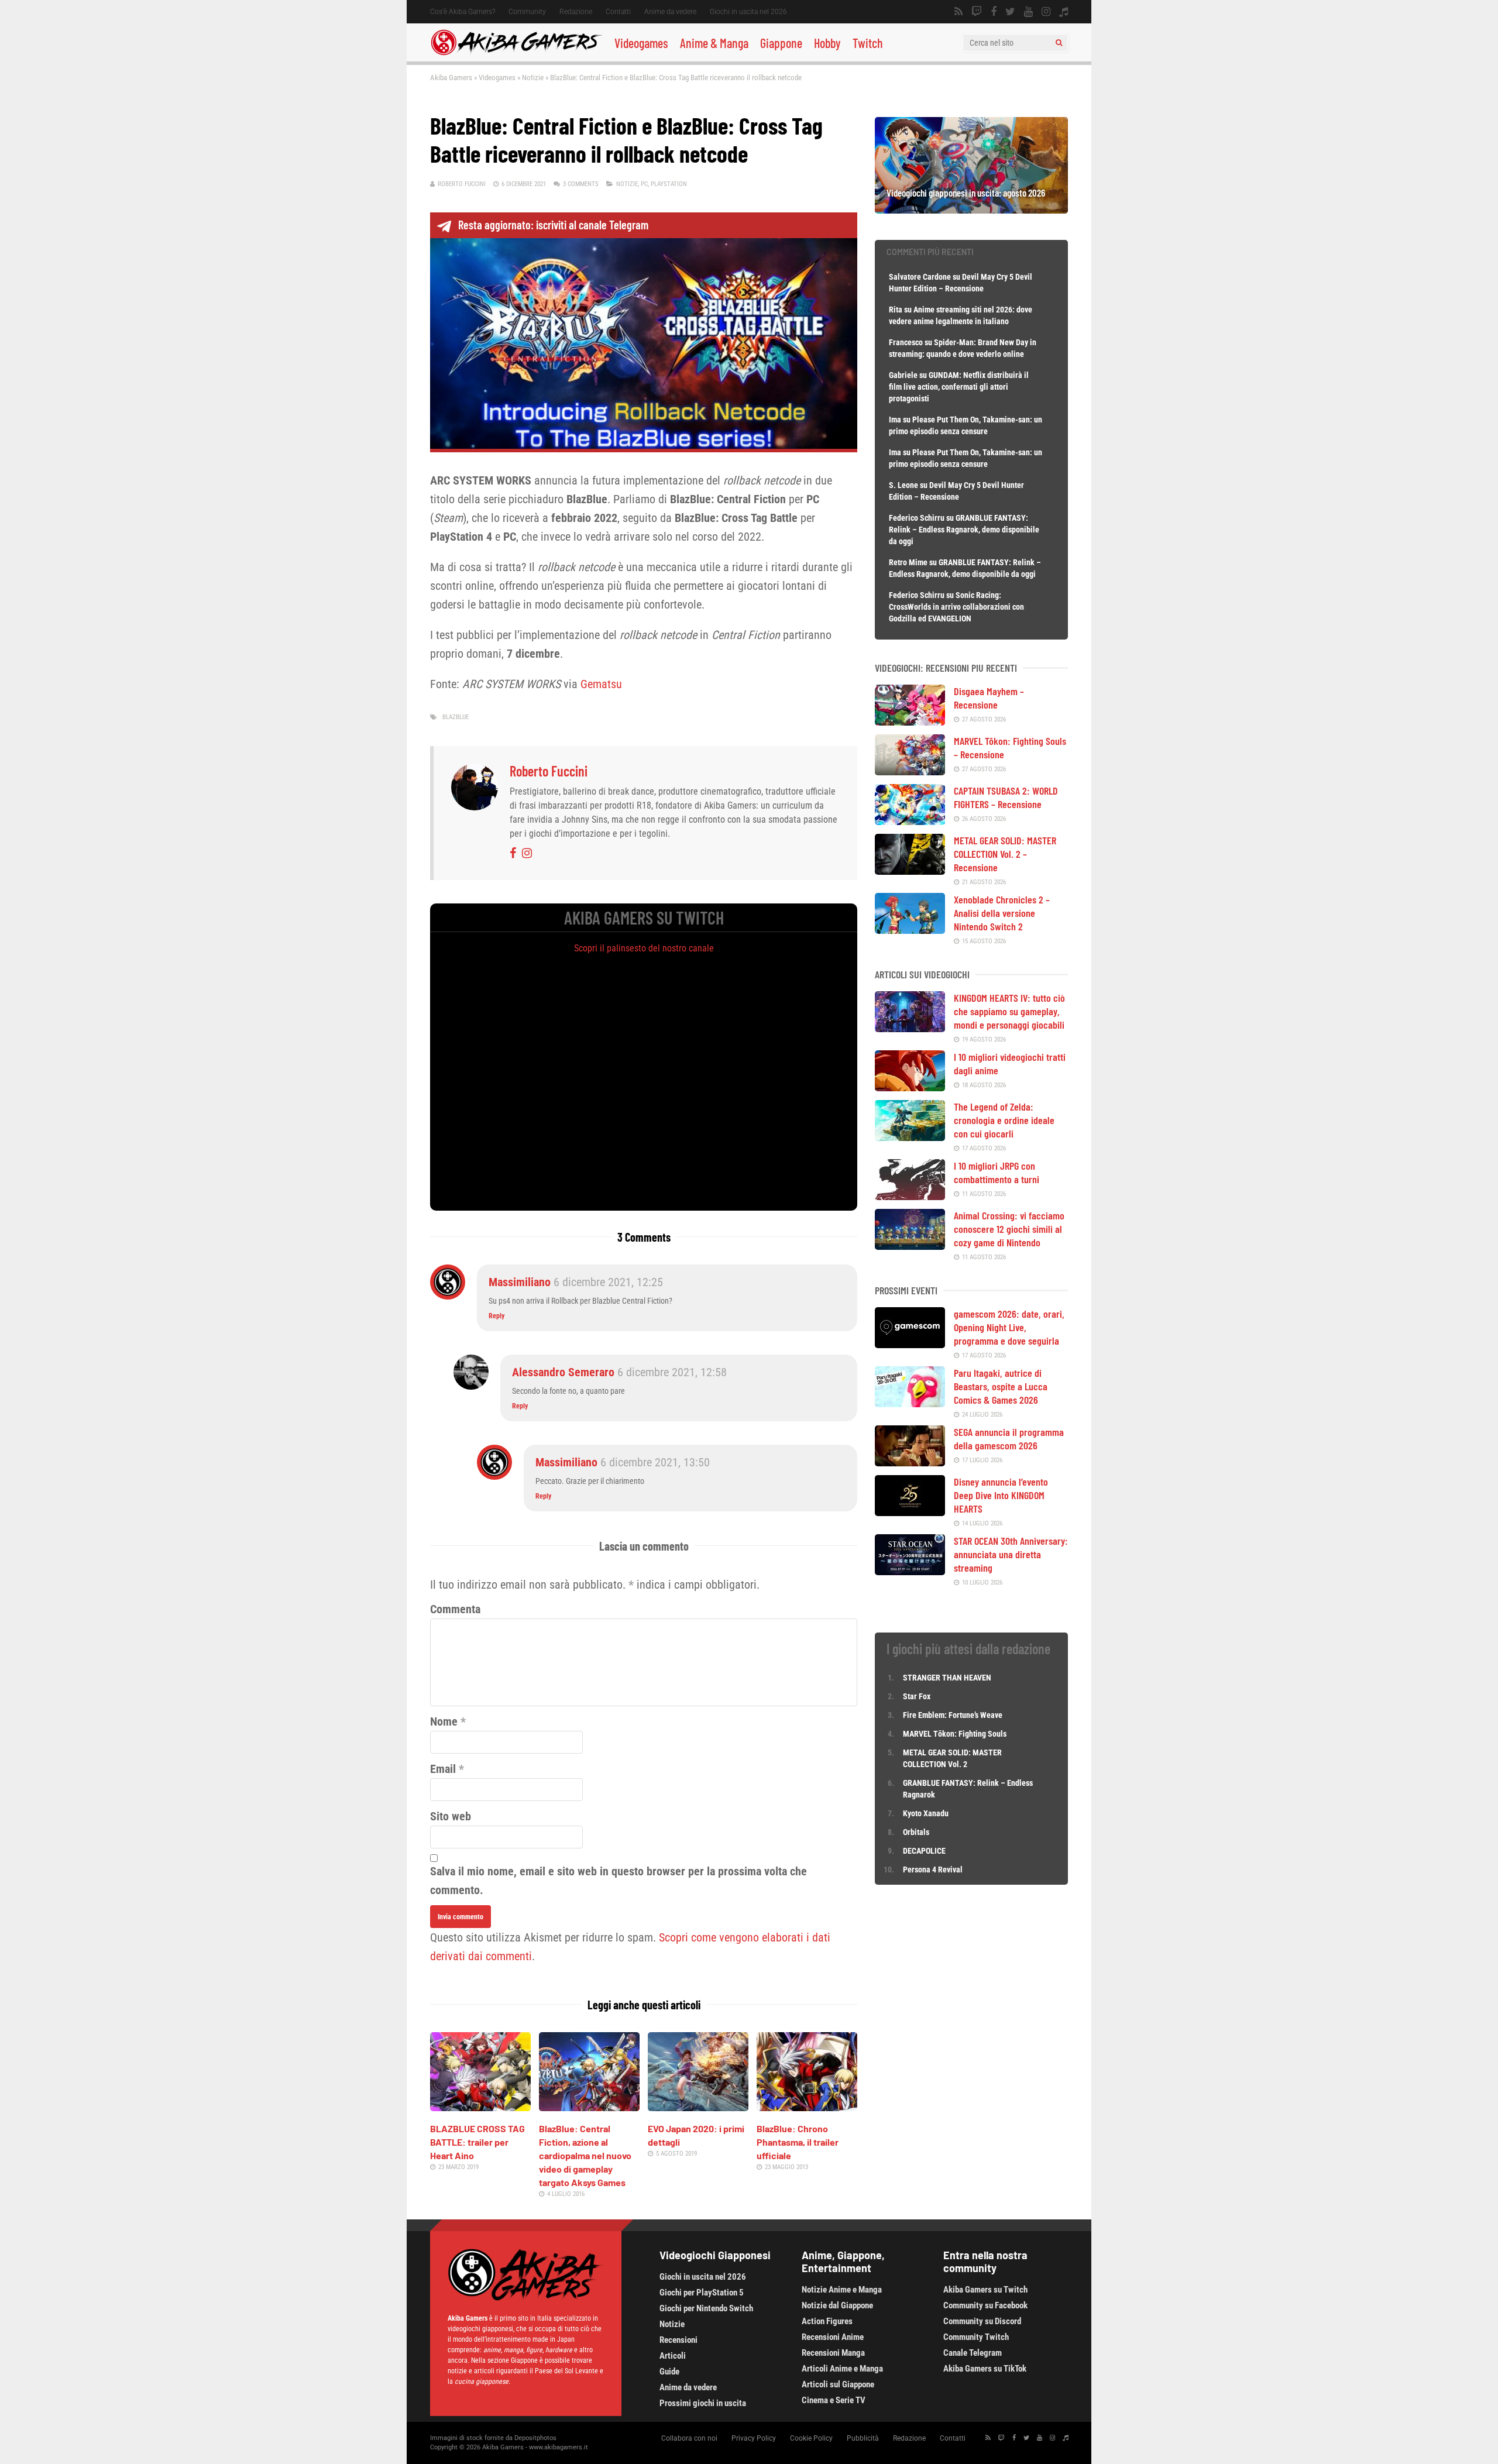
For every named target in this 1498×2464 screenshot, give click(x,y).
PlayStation (669, 184)
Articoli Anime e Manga (842, 2369)
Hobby (827, 43)
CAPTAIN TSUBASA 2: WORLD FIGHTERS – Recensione (1006, 797)
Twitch (868, 43)
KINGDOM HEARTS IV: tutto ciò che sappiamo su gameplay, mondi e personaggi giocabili (1009, 1011)
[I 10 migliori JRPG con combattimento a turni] (910, 1196)
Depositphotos (535, 2438)
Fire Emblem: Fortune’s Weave (953, 1715)
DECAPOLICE (924, 1851)
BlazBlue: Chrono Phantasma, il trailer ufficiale (798, 2142)
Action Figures (827, 2321)
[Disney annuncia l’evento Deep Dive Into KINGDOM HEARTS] (910, 1512)
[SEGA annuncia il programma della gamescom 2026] (910, 1462)
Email (443, 1769)
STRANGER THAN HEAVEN (947, 1678)
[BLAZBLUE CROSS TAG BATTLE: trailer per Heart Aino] (480, 2107)
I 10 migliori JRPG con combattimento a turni (997, 1172)
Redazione (576, 12)
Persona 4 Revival (933, 1870)
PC (644, 184)
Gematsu (601, 684)
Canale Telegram (973, 2353)
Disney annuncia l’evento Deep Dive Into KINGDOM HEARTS (1001, 1495)
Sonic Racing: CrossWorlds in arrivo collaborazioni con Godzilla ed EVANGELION (956, 607)
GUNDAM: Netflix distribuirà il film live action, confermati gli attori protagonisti (959, 387)
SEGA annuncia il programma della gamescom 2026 (1009, 1439)
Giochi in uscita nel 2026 (748, 12)
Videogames (641, 43)
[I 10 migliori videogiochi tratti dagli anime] (910, 1087)
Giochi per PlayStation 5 (702, 2293)
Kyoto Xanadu (926, 1813)
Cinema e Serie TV (834, 2400)
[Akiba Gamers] (516, 53)
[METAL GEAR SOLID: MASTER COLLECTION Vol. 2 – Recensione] (910, 871)
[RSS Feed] (958, 12)
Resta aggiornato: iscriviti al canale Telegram (553, 225)
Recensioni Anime (833, 2337)
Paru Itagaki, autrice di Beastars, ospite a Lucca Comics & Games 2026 (1001, 1386)
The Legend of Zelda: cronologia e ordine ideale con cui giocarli (1004, 1120)
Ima (895, 420)
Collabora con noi (689, 2438)
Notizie (533, 78)
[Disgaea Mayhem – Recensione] (910, 721)
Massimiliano (520, 1282)
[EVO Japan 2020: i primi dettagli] (698, 2107)
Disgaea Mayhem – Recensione (989, 698)
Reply (497, 1316)
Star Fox (917, 1696)
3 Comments (581, 184)
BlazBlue (456, 717)
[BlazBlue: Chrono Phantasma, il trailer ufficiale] (807, 2107)
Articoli (673, 2356)
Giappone (781, 43)
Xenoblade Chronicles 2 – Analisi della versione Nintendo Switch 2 (1002, 913)
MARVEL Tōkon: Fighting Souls (956, 1734)
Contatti (618, 12)
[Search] (1059, 43)
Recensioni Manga (833, 2353)
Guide (669, 2372)
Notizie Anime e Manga (842, 2290)
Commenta (455, 1609)
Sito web (451, 1816)
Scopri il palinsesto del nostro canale (644, 948)
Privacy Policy (754, 2438)
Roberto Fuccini (462, 184)
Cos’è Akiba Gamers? (463, 12)
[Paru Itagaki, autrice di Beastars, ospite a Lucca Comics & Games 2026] (910, 1403)
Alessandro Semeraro (563, 1372)
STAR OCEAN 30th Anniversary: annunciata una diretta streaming (1011, 1554)
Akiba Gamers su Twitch (985, 2290)
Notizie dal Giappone (837, 2305)
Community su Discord (982, 2321)
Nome (444, 1721)
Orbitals (916, 1832)
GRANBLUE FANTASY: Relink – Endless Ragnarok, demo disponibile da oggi (964, 530)
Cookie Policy (811, 2438)
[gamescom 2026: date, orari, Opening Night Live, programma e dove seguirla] (910, 1344)
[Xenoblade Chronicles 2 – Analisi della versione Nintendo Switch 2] (910, 930)
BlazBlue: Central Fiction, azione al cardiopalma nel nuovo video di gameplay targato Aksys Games (585, 2155)
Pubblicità (863, 2438)
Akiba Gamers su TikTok (985, 2369)
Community (527, 12)
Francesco (906, 342)
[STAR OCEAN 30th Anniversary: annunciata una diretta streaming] (910, 1571)
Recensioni (678, 2340)
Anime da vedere (670, 12)
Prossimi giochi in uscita (703, 2403)
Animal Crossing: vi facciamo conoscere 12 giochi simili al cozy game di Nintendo (1009, 1229)
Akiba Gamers (451, 78)
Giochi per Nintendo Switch (706, 2308)
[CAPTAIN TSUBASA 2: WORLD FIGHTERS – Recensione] (910, 821)
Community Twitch (976, 2337)
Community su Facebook (985, 2305)
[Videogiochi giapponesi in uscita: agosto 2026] (971, 209)
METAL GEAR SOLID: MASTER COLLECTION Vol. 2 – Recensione (1005, 854)
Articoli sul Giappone (838, 2384)
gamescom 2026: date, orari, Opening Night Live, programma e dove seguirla (1009, 1327)
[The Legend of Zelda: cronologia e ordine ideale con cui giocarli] (910, 1137)
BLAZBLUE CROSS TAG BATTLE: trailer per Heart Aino (477, 2142)
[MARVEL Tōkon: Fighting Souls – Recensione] (910, 771)
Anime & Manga (714, 43)
